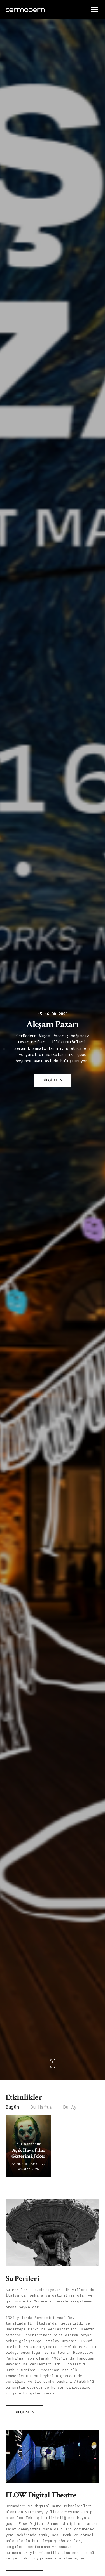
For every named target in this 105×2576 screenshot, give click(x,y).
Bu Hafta (41, 2107)
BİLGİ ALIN (53, 1080)
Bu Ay (70, 2107)
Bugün (12, 2107)
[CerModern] (53, 2064)
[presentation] (6, 1049)
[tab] (12, 2107)
